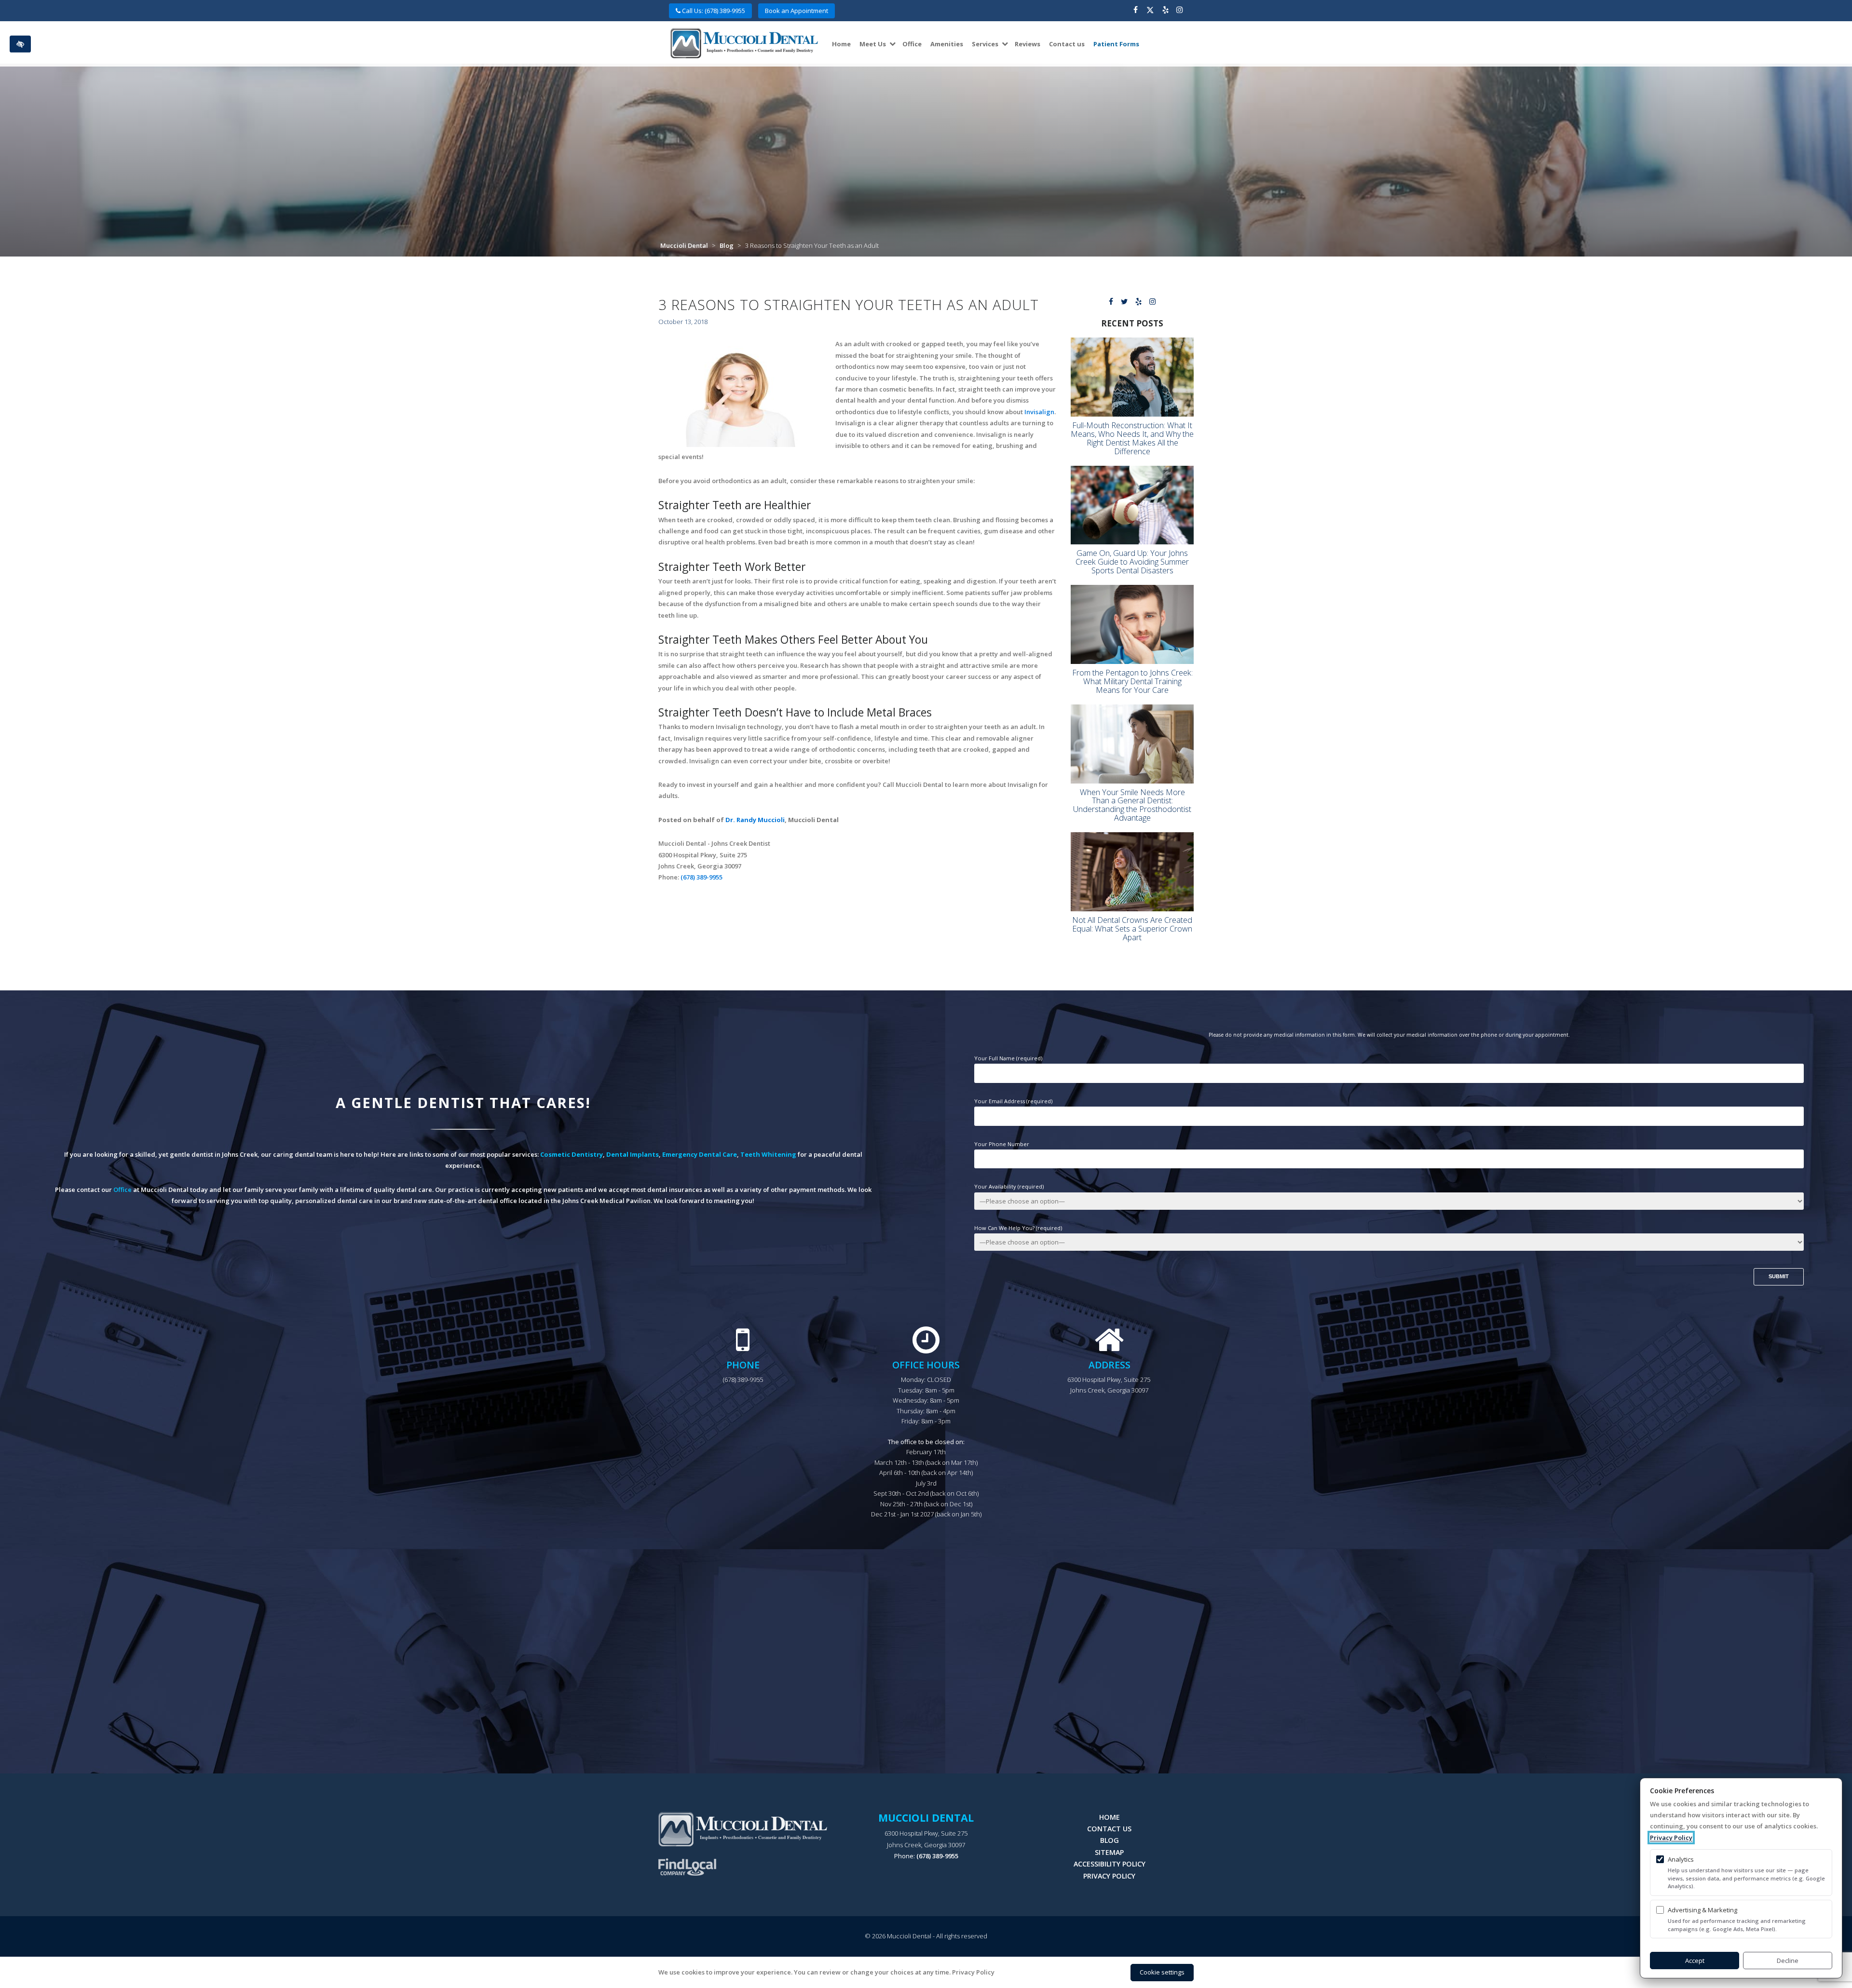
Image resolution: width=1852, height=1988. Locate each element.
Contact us (1067, 44)
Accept (1695, 1961)
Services (985, 44)
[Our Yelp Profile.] (1165, 11)
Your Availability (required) (1009, 1186)
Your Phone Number (1002, 1144)
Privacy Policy (1109, 1876)
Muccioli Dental (684, 245)
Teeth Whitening (768, 1154)
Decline (1788, 1961)
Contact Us (1109, 1829)
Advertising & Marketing (1702, 1910)
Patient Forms (1116, 44)
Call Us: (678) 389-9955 (713, 11)
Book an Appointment (797, 11)
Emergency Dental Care (700, 1154)
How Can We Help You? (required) (1018, 1228)
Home (841, 44)
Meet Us (873, 44)
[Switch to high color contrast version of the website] (20, 44)
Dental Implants (633, 1154)
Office (912, 44)
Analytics (1681, 1859)
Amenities (947, 44)
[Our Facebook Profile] (1136, 11)
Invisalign (1039, 412)
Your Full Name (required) (1008, 1058)
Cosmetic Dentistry (572, 1154)
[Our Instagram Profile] (1179, 11)
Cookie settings (1162, 1972)
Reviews (1028, 44)
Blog (727, 245)
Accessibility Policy (1110, 1864)
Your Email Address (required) (1013, 1101)
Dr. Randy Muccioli (755, 820)
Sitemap (1109, 1852)
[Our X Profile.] (1150, 11)
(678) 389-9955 (701, 877)
